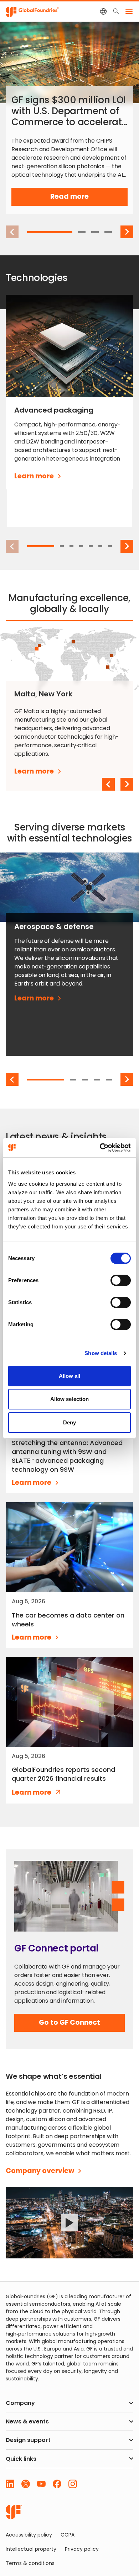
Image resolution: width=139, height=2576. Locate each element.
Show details (101, 1353)
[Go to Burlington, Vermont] (39, 645)
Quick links (21, 2459)
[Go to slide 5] (91, 546)
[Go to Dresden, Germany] (73, 642)
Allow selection (70, 1399)
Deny (69, 1422)
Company (20, 2403)
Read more (82, 199)
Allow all (70, 1376)
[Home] (32, 11)
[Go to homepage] (14, 2512)
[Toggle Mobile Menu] (129, 11)
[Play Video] (69, 2223)
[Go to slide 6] (100, 546)
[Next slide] (127, 232)
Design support (28, 2440)
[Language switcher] (103, 11)
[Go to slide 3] (95, 232)
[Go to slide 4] (108, 232)
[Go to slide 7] (110, 546)
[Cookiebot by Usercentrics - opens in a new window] (100, 1148)
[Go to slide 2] (82, 232)
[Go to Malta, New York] (37, 649)
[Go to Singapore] (108, 667)
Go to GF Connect (69, 2025)
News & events (27, 2422)
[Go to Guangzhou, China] (112, 656)
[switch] (121, 1280)
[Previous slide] (108, 784)
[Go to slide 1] (50, 232)
